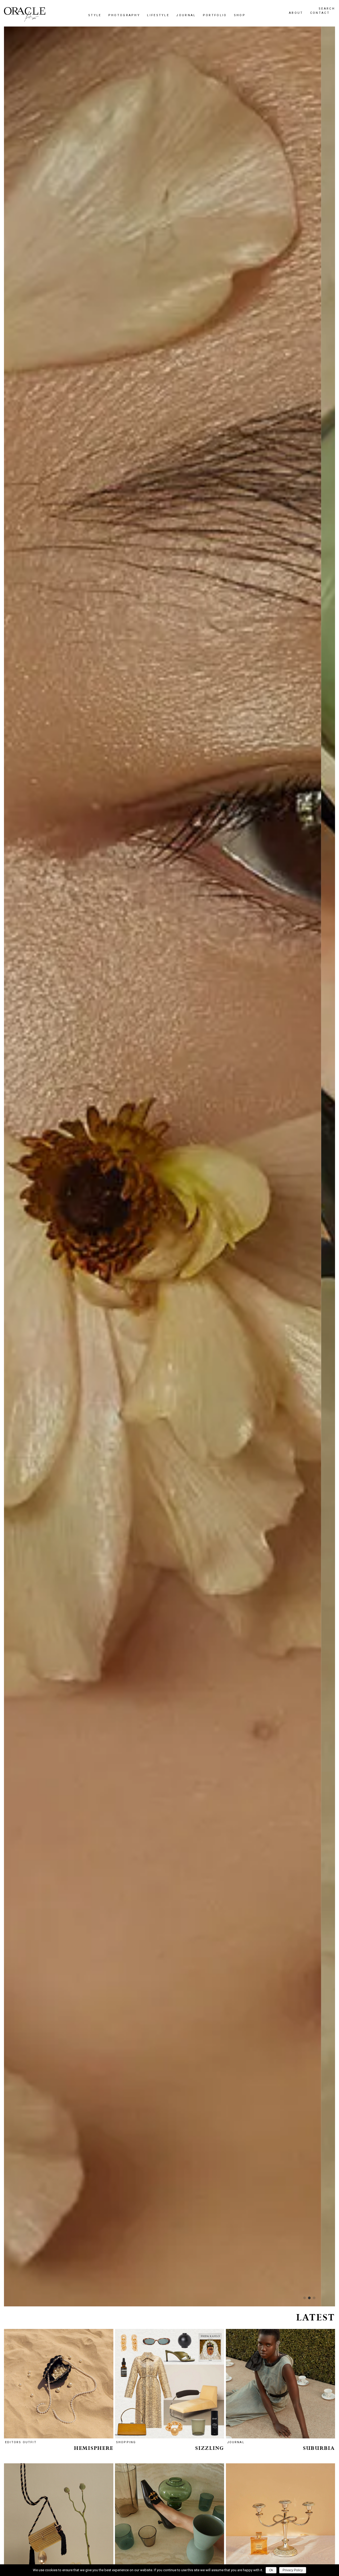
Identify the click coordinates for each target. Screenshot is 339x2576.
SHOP (110, 1321)
